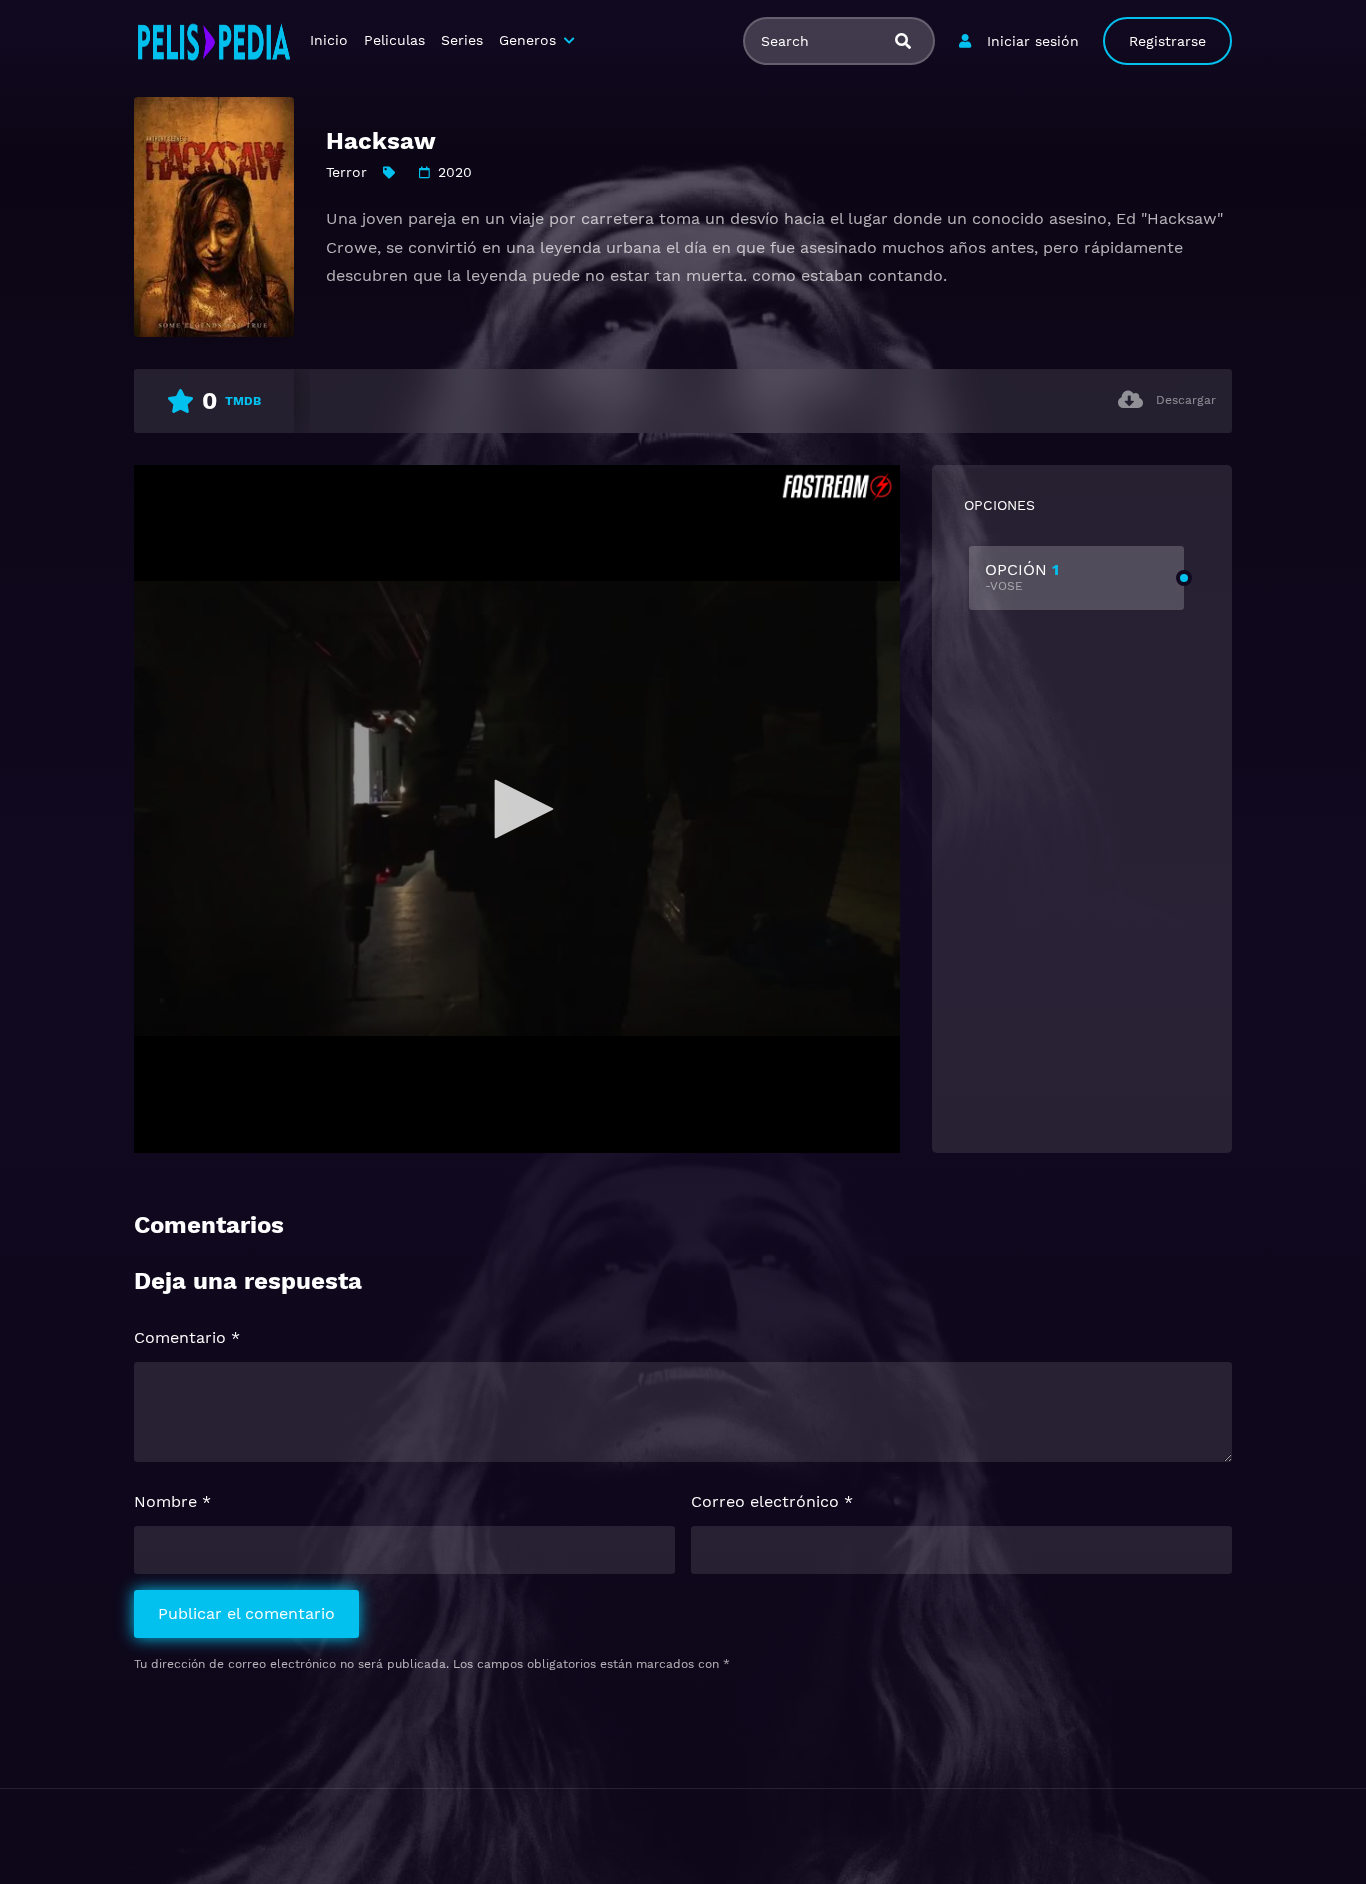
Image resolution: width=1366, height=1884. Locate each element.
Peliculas (394, 40)
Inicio (329, 40)
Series (462, 40)
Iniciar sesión (1033, 41)
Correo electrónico (772, 1501)
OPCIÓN (1022, 576)
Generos (527, 40)
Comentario (187, 1337)
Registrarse (1167, 41)
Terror (346, 172)
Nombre (172, 1501)
